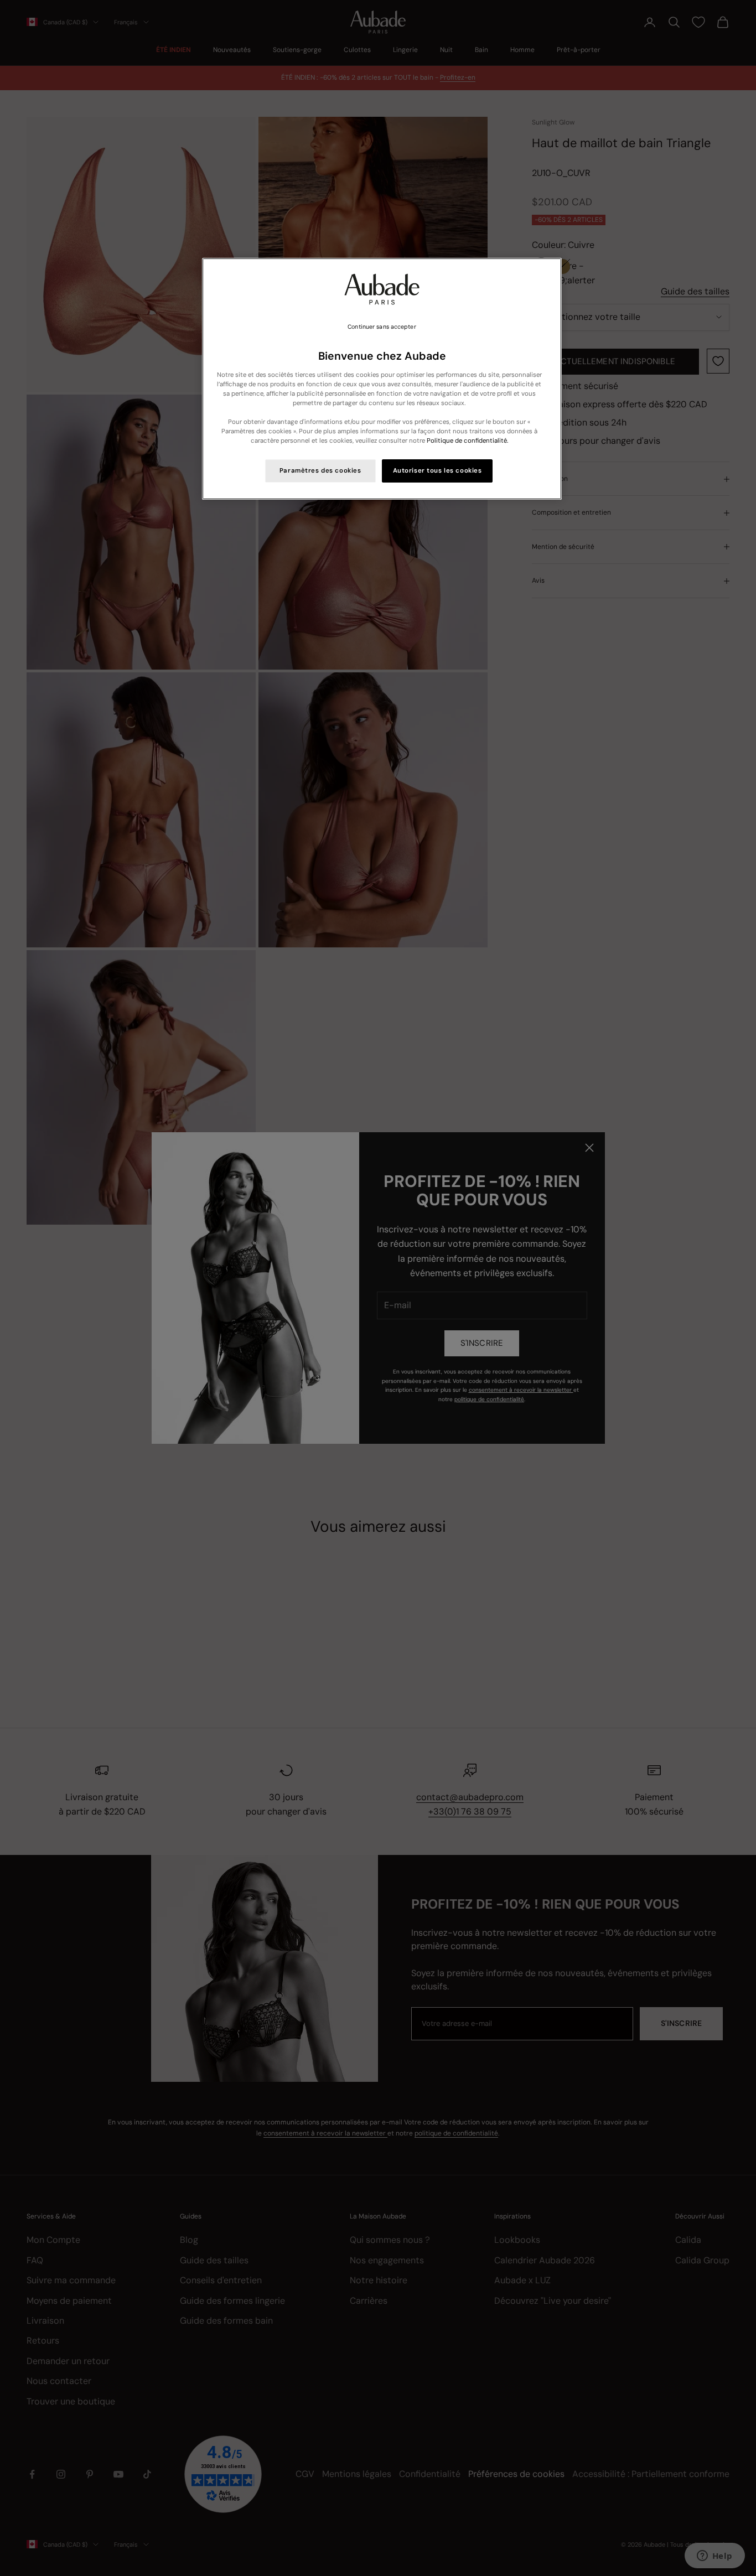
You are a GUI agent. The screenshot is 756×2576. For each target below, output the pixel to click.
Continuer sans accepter (382, 327)
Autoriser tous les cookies (437, 471)
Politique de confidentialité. (467, 441)
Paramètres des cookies (320, 471)
